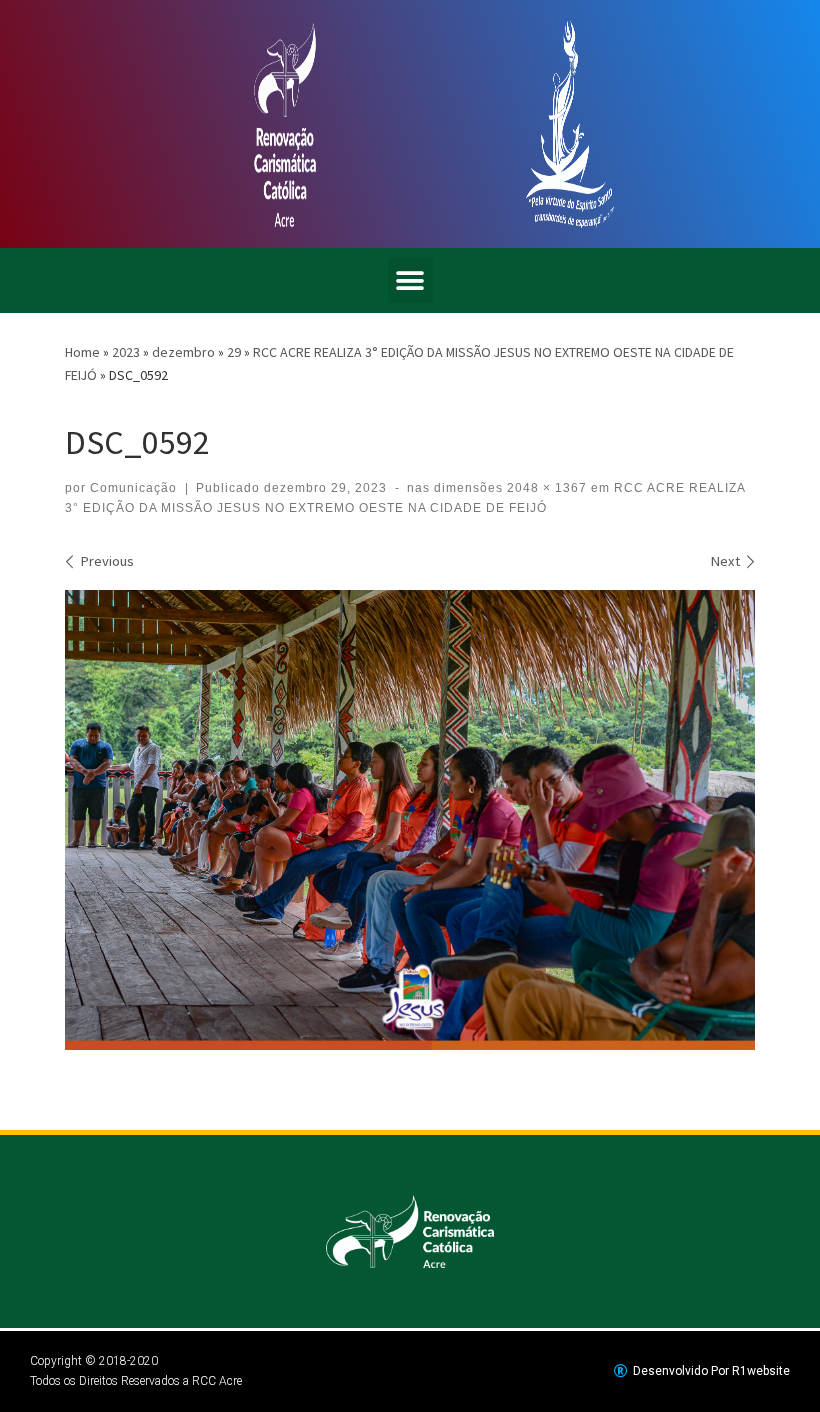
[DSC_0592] (410, 820)
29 (234, 352)
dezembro (183, 352)
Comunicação (133, 488)
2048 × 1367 (545, 488)
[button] (410, 280)
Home (82, 352)
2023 (126, 352)
